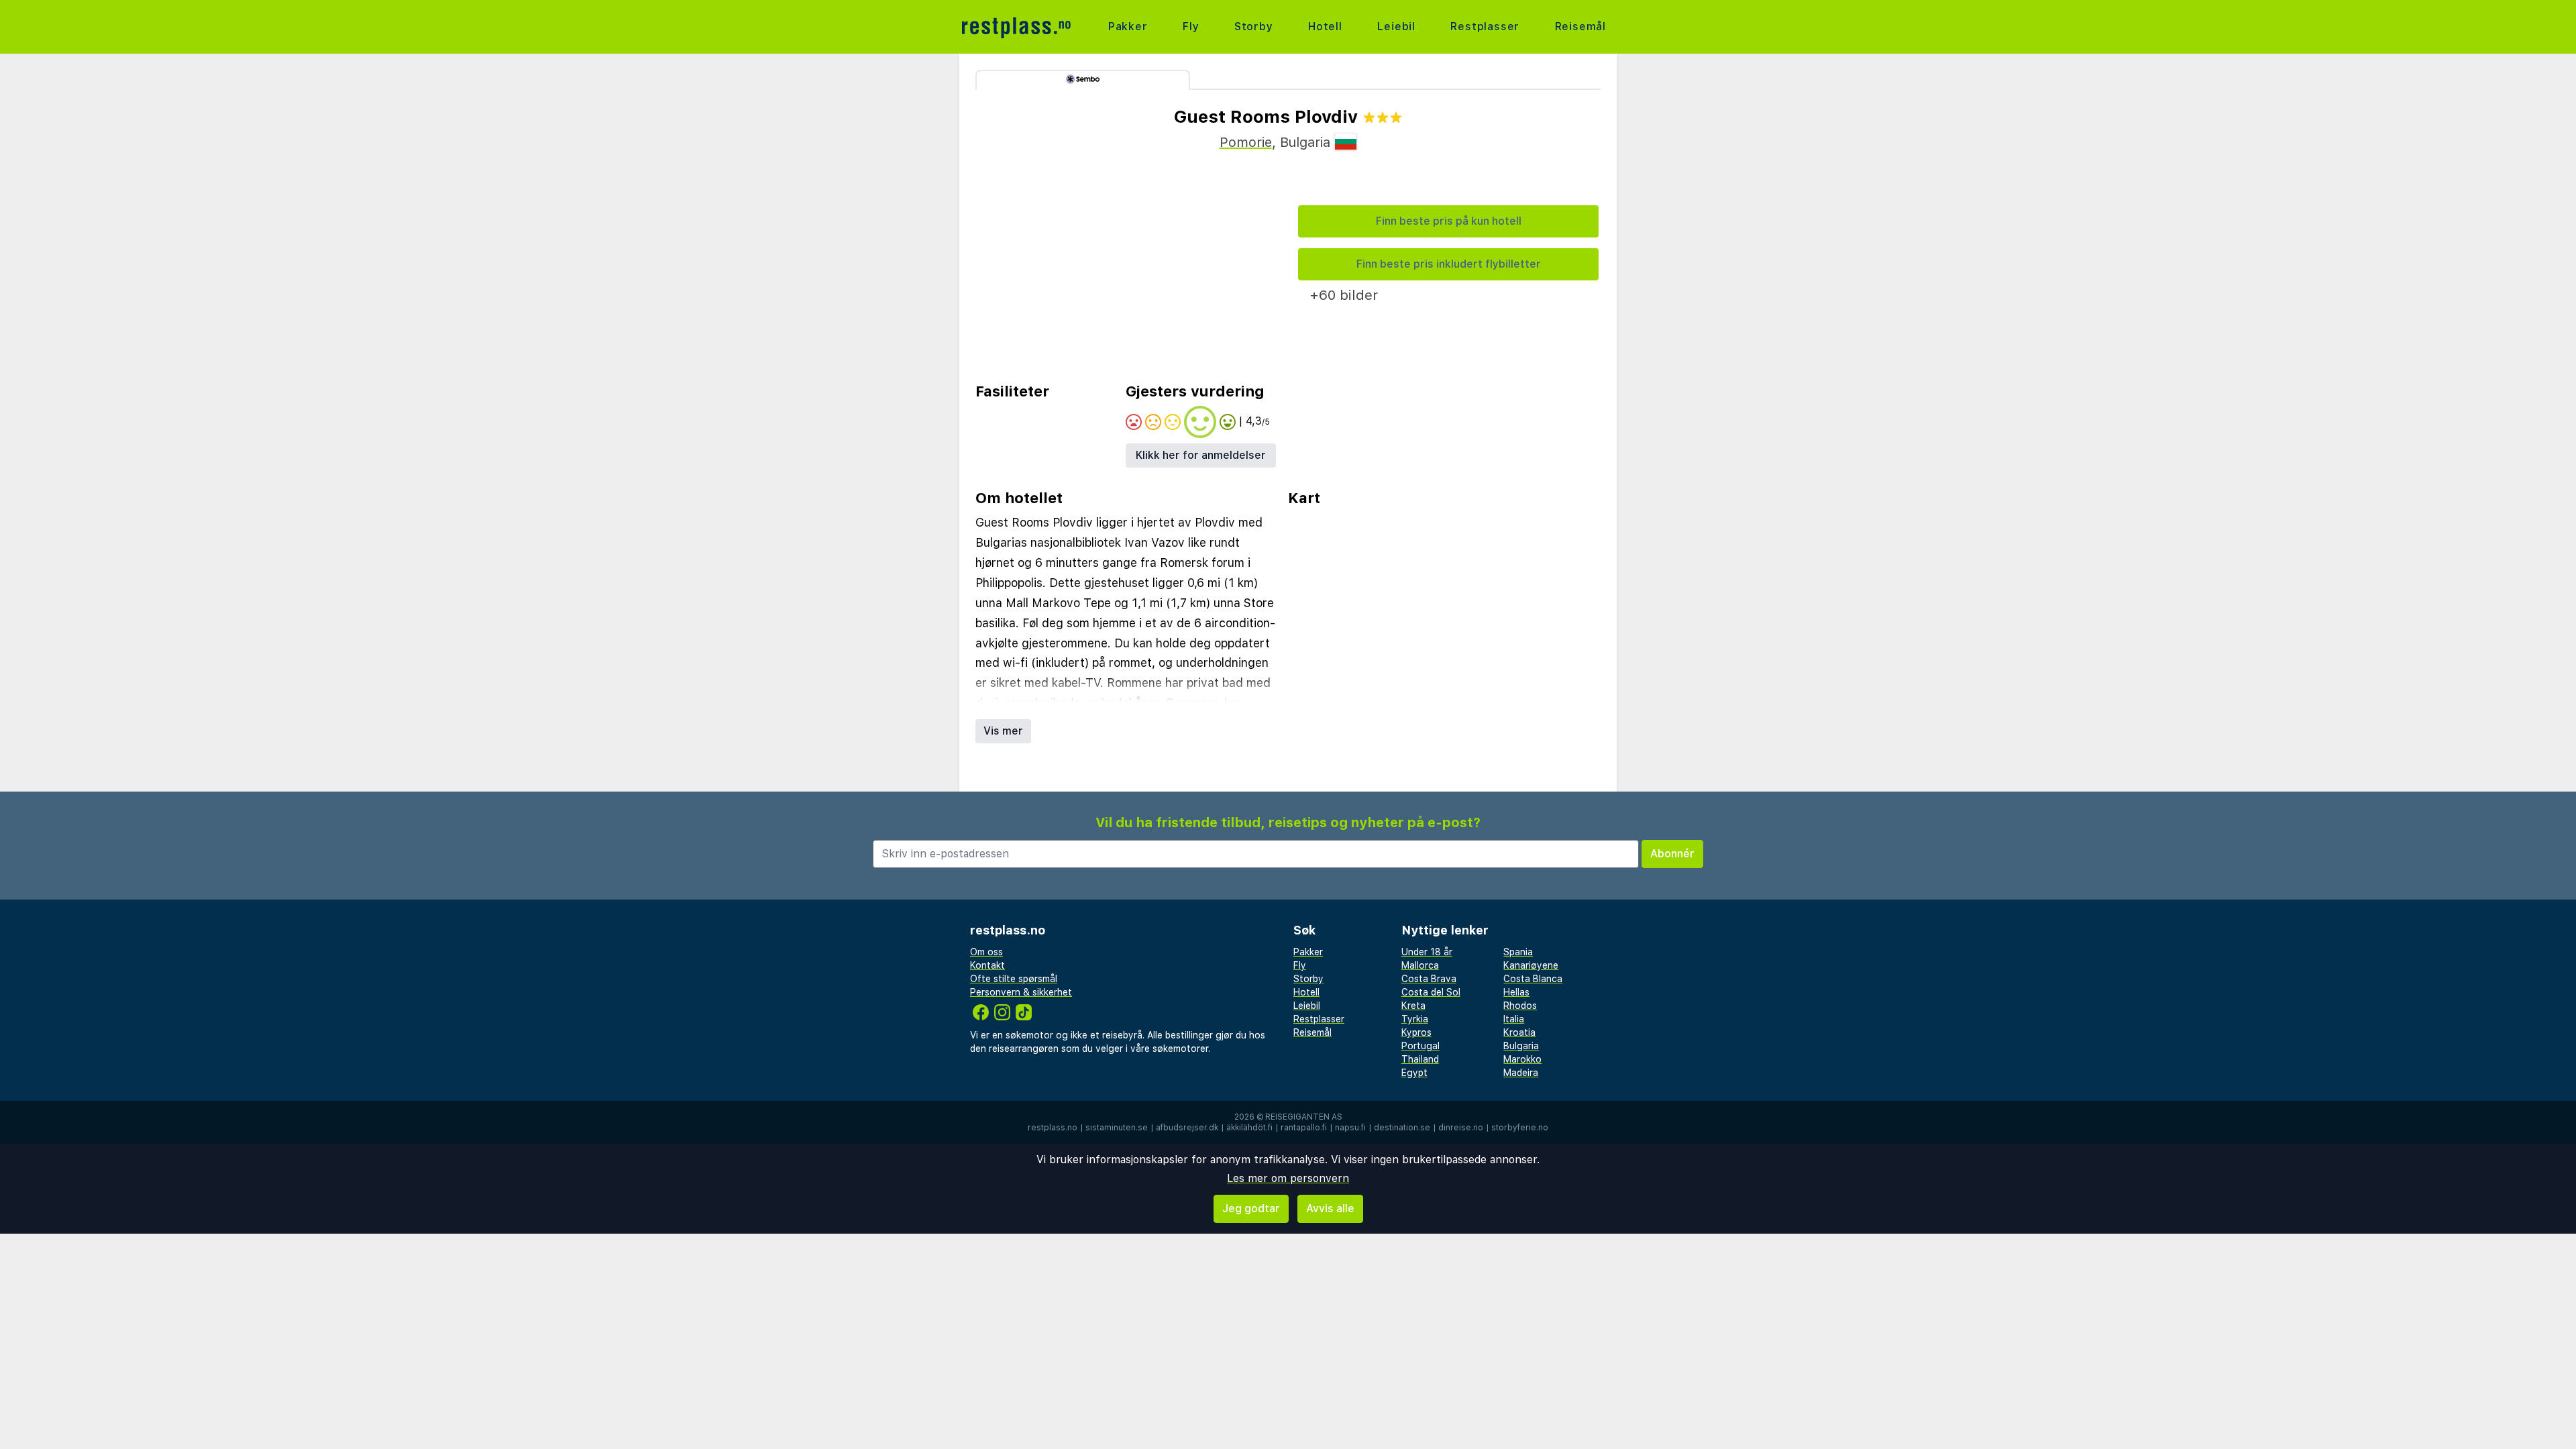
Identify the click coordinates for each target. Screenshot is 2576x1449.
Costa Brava (1429, 979)
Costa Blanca (1533, 979)
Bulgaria (1521, 1046)
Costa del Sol (1431, 992)
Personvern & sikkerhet (1021, 992)
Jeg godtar (1251, 1209)
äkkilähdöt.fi (1249, 1128)
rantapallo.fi (1304, 1128)
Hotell (1325, 26)
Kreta (1413, 1006)
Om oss (986, 952)
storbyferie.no (1520, 1128)
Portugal (1420, 1046)
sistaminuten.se (1117, 1128)
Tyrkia (1415, 1019)
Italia (1514, 1019)
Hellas (1516, 992)
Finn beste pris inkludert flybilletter (1449, 264)
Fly (1191, 26)
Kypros (1416, 1032)
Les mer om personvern (1288, 1178)
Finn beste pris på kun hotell (1449, 221)
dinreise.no (1461, 1128)
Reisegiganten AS (1304, 1117)
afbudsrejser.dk (1187, 1128)
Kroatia (1519, 1032)
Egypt (1414, 1073)
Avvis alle (1330, 1209)
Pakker (1128, 26)
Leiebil (1396, 26)
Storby (1254, 26)
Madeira (1521, 1073)
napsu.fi (1350, 1128)
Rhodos (1520, 1006)
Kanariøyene (1531, 965)
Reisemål (1580, 26)
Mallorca (1420, 965)
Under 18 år (1427, 952)
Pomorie (1246, 142)
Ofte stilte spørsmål (1014, 979)
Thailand (1420, 1059)
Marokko (1522, 1059)
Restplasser (1485, 26)
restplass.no (1053, 1128)
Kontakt (987, 965)
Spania (1518, 952)
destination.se (1402, 1128)
